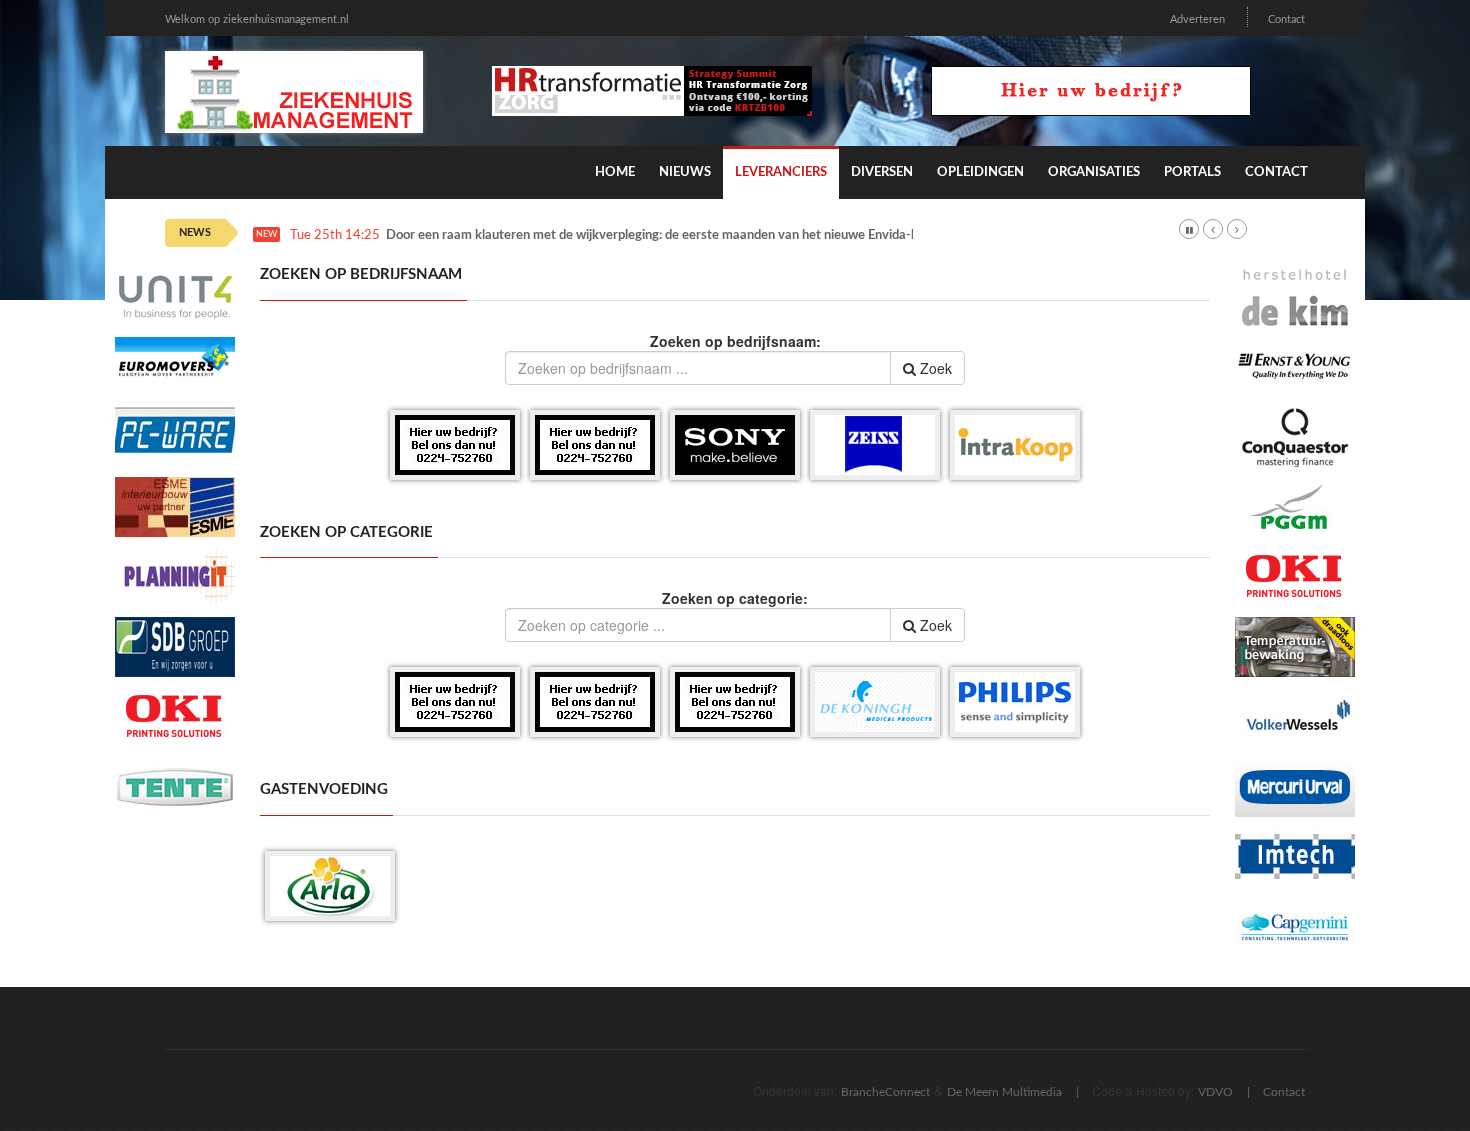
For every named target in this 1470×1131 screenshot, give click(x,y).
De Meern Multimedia (1004, 1092)
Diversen (882, 172)
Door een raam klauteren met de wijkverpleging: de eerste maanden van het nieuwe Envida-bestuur (670, 235)
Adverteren (1197, 19)
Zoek (934, 368)
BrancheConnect (885, 1092)
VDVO (1215, 1092)
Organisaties (1094, 172)
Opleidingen (980, 172)
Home (615, 172)
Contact (1286, 19)
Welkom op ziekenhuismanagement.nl (257, 19)
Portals (1192, 172)
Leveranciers (781, 172)
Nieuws (685, 172)
